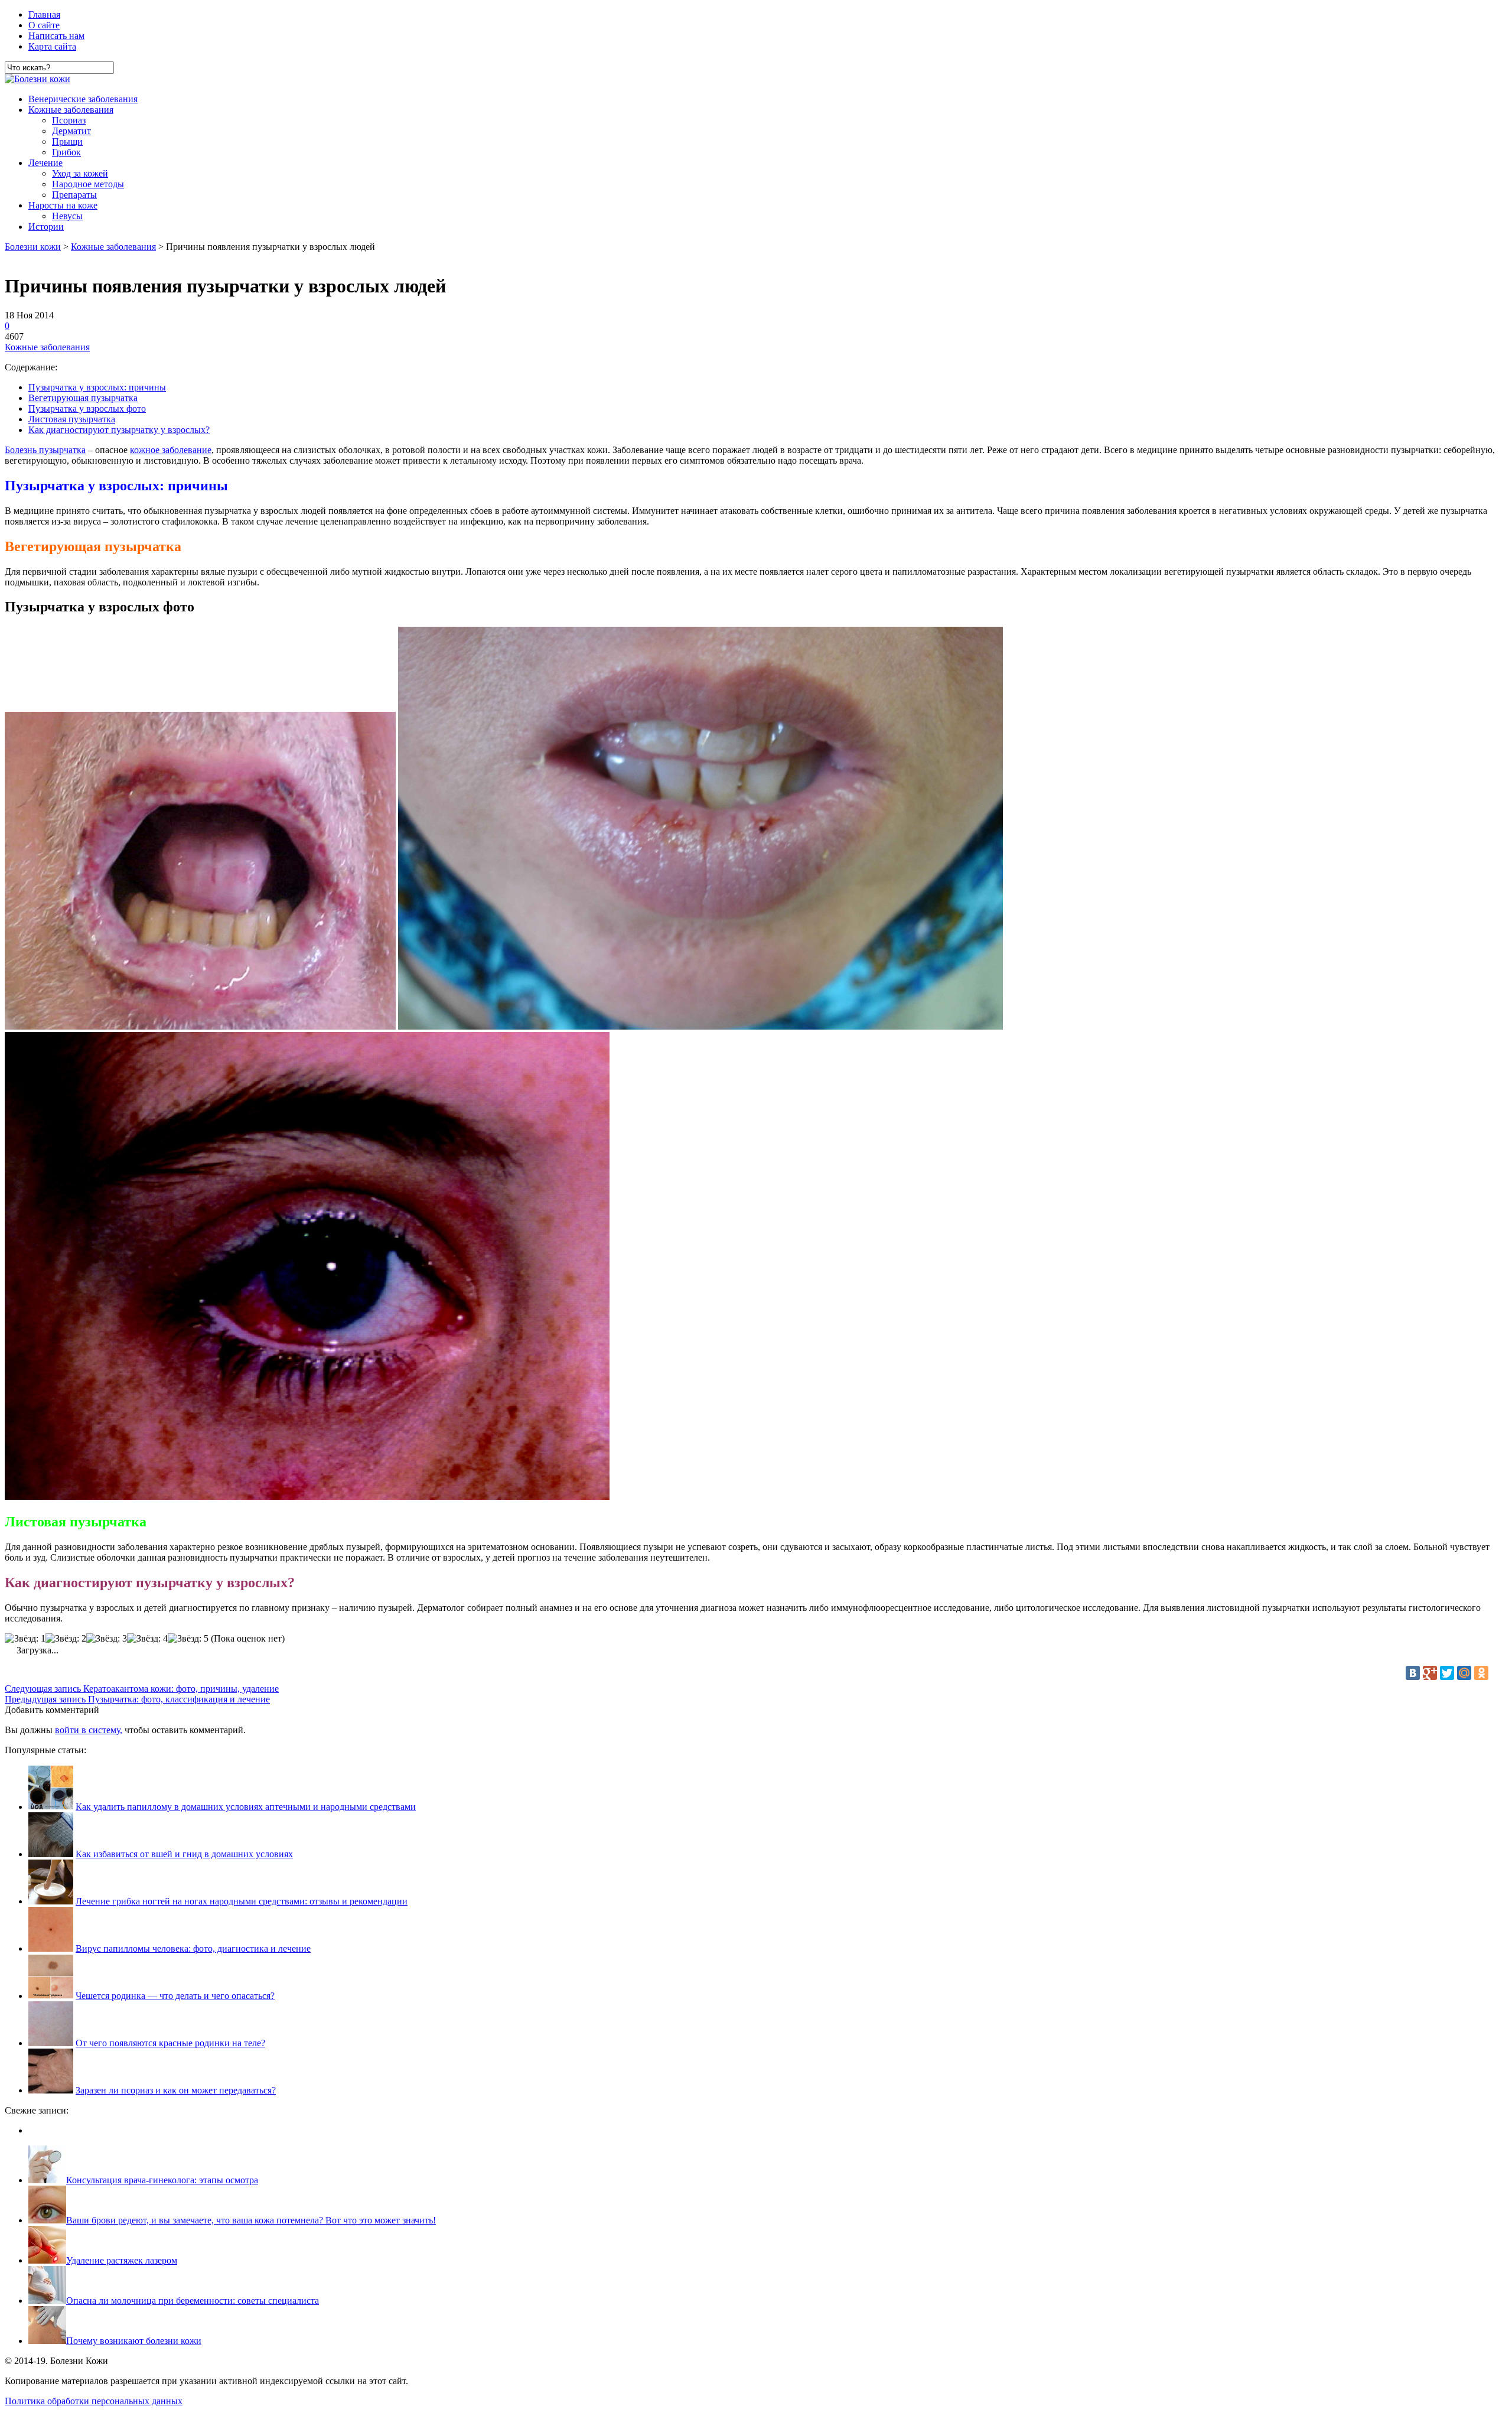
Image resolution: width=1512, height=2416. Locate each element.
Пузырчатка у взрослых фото (87, 408)
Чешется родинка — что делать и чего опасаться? (175, 1996)
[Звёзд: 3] (107, 1639)
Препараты (74, 195)
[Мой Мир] (1464, 1673)
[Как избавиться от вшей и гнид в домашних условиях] (51, 1854)
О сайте (44, 25)
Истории (46, 227)
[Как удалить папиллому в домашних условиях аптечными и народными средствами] (51, 1807)
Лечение (45, 163)
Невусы (67, 216)
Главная (44, 14)
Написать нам (56, 36)
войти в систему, (89, 1730)
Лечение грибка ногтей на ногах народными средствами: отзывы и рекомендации (242, 1901)
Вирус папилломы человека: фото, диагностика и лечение (193, 1948)
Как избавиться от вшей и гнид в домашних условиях (184, 1854)
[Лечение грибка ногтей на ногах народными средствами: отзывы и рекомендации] (51, 1901)
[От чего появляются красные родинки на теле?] (51, 2043)
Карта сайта (52, 46)
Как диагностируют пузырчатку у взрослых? (119, 430)
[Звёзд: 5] (188, 1639)
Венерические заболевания (83, 99)
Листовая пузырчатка (72, 419)
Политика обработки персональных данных (94, 2401)
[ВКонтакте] (1413, 1673)
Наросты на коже (63, 205)
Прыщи (67, 141)
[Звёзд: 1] (25, 1639)
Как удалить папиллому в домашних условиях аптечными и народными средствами (246, 1807)
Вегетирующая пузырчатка (83, 398)
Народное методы (88, 184)
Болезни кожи (33, 247)
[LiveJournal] (1498, 1673)
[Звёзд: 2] (66, 1639)
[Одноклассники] (1481, 1673)
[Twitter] (1447, 1673)
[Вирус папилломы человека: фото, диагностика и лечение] (51, 1948)
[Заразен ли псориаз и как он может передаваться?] (51, 2090)
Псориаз (69, 120)
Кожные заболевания (71, 110)
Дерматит (71, 131)
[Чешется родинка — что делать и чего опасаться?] (51, 1996)
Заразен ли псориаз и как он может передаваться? (176, 2090)
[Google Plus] (1430, 1673)
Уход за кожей (80, 173)
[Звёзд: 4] (147, 1639)
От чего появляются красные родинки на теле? (170, 2043)
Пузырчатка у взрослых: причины (97, 387)
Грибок (66, 152)
